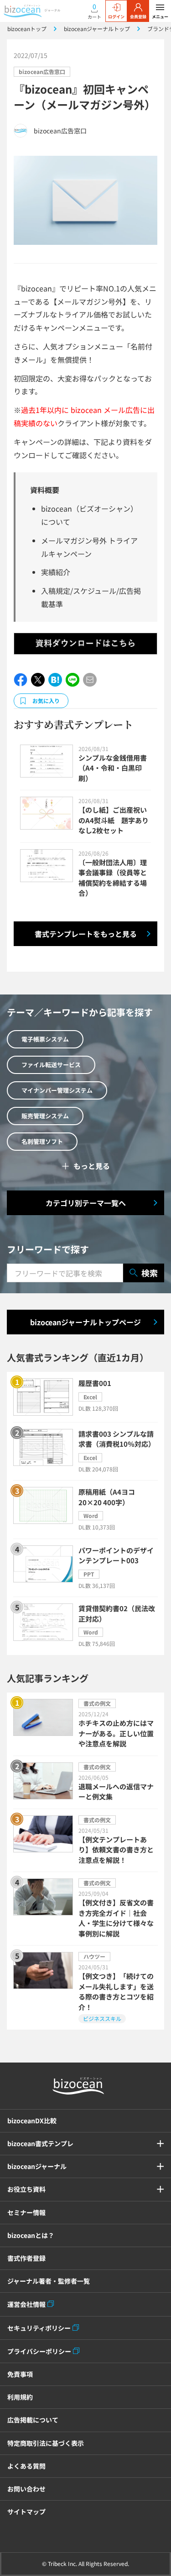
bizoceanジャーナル (37, 2166)
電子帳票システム (45, 1039)
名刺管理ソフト (42, 1141)
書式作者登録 (26, 2258)
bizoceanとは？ (31, 2235)
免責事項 (20, 2374)
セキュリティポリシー (39, 2328)
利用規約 (20, 2397)
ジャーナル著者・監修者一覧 (49, 2281)
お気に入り (46, 701)
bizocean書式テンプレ (40, 2143)
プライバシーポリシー (39, 2351)
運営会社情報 (26, 2304)
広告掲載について (33, 2420)
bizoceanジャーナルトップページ (85, 1322)
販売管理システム (45, 1116)
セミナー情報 (26, 2212)
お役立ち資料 (26, 2189)
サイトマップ (26, 2512)
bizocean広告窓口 (42, 71)
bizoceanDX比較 (32, 2121)
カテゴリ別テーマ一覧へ (86, 1203)
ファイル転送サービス (51, 1065)
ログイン (116, 17)
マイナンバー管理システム (57, 1090)
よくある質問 (26, 2466)
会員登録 (138, 17)
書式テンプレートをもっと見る (86, 934)
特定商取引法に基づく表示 (46, 2443)
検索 (150, 1273)
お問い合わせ (26, 2489)
